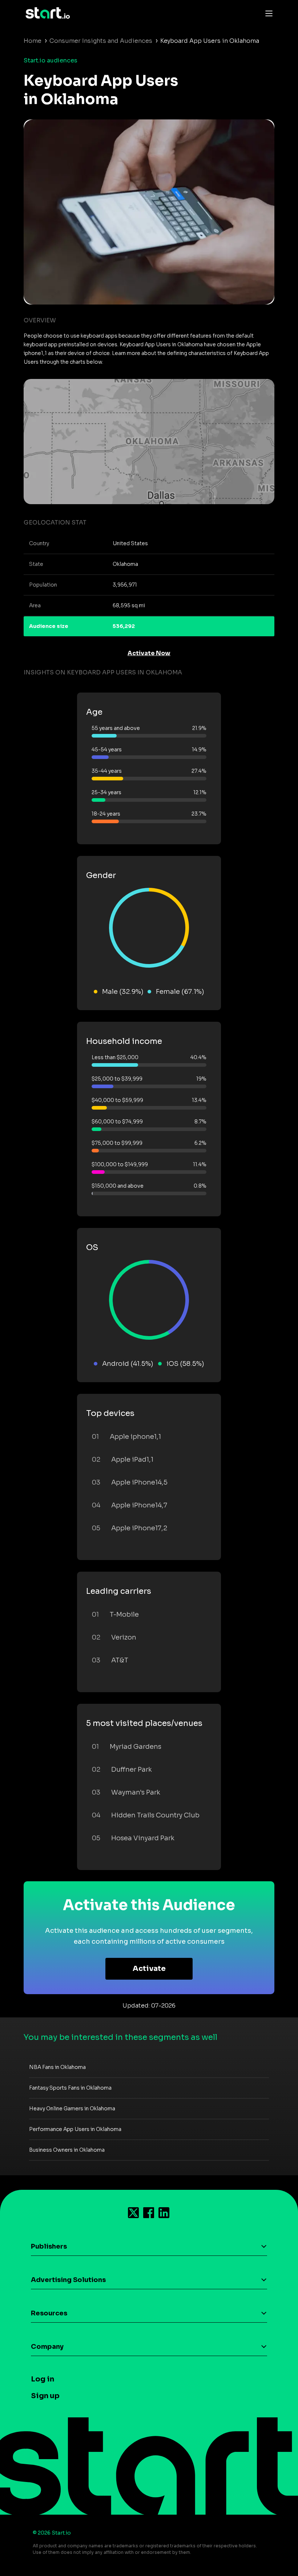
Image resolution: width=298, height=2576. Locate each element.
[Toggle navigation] (267, 13)
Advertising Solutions (68, 2280)
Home (33, 41)
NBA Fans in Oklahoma (57, 2067)
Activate (149, 1969)
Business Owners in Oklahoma (67, 2150)
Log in (43, 2379)
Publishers (49, 2246)
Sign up (45, 2396)
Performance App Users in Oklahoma (75, 2129)
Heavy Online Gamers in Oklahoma (72, 2108)
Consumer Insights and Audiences (101, 41)
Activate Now (149, 653)
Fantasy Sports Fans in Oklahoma (70, 2088)
